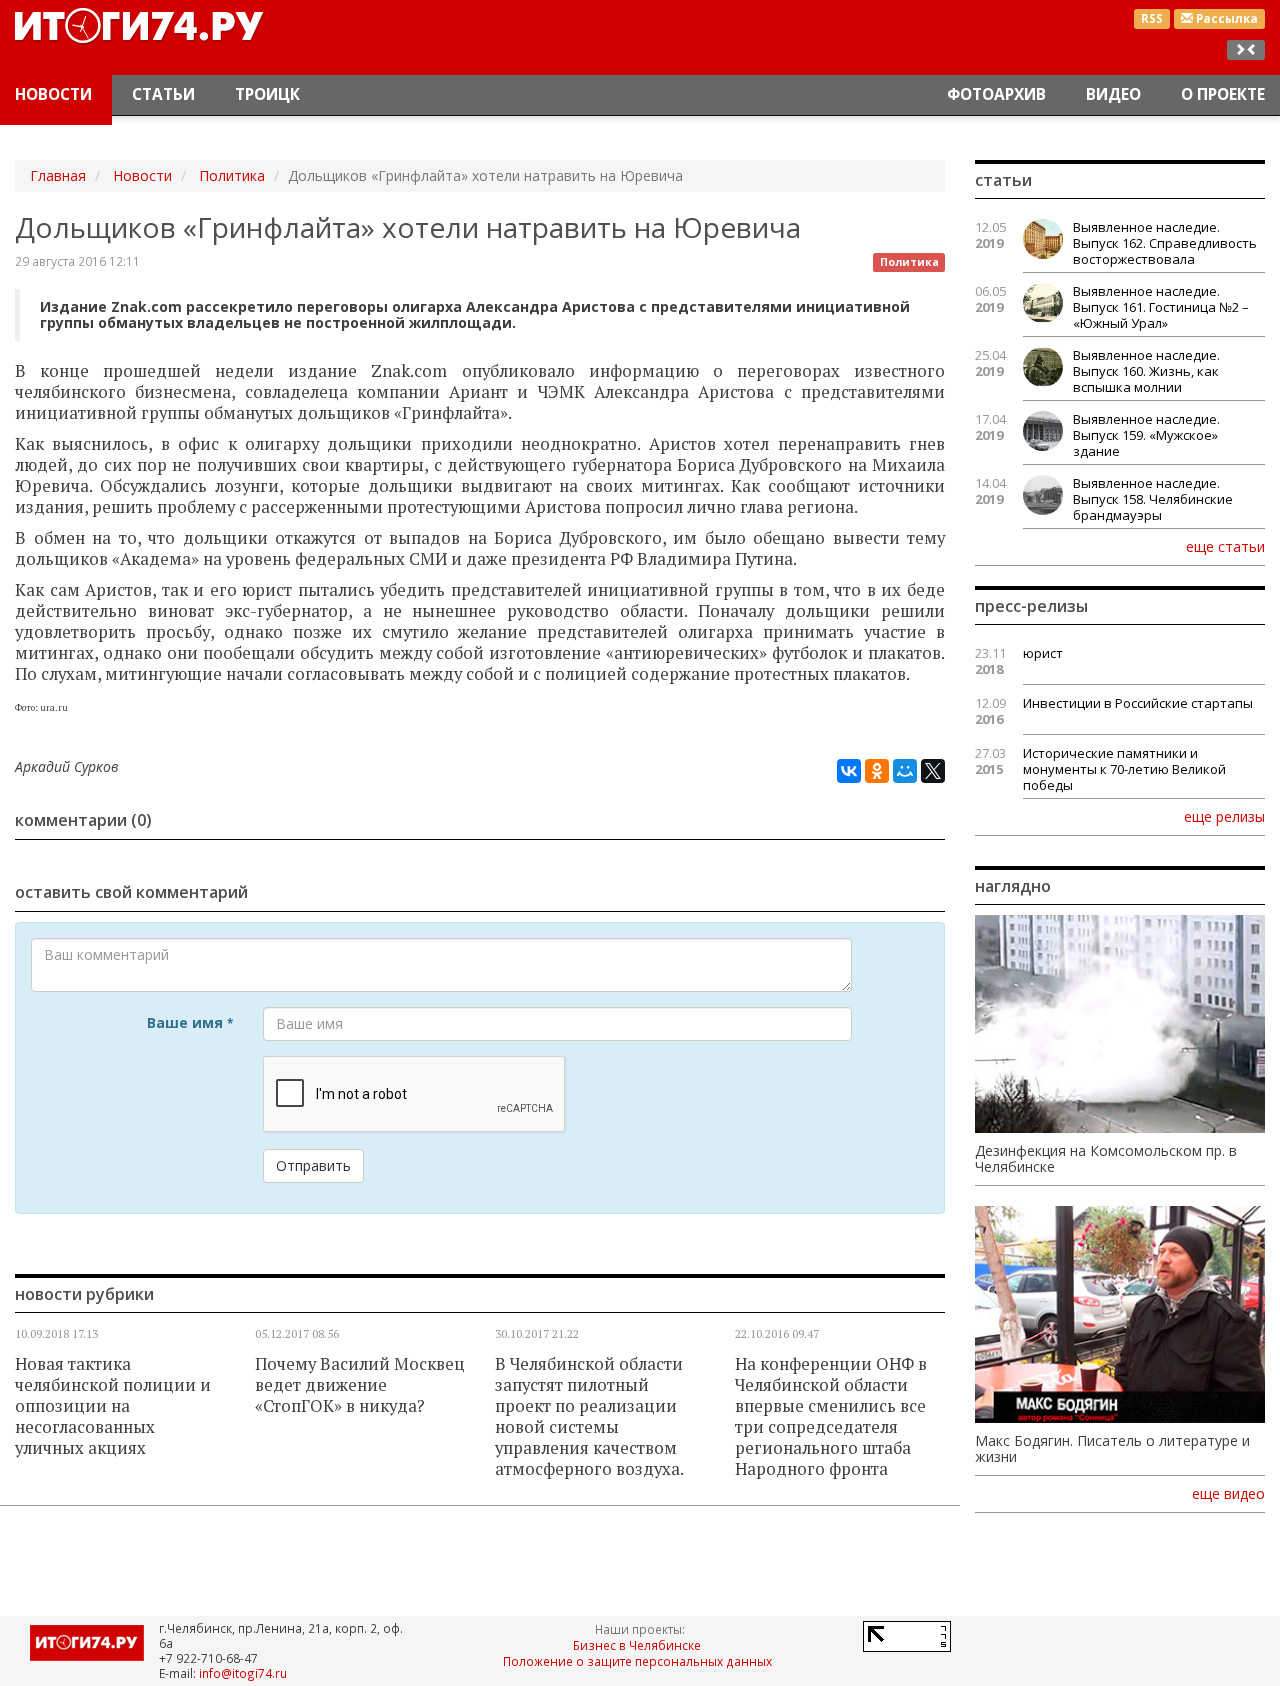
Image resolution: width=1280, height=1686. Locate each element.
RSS (1152, 18)
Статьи (163, 94)
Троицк (267, 94)
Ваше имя (190, 1022)
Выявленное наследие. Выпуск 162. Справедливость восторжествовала (1165, 243)
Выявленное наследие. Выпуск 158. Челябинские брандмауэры (1153, 499)
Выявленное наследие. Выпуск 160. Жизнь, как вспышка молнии (1146, 371)
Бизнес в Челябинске (637, 1645)
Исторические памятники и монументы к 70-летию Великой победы (1124, 769)
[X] (933, 771)
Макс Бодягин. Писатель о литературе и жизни (1112, 1449)
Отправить (313, 1165)
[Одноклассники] (877, 771)
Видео (1113, 94)
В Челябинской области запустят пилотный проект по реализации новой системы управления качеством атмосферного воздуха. (589, 1416)
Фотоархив (996, 94)
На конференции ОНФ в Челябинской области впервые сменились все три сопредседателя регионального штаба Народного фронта (831, 1416)
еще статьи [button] (1225, 546)
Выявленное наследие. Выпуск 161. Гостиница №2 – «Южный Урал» (1161, 307)
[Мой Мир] (905, 771)
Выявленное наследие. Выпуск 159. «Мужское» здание (1146, 435)
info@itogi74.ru (243, 1673)
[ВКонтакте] (849, 771)
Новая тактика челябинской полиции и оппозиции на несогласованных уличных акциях (113, 1406)
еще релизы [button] (1224, 816)
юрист (1043, 653)
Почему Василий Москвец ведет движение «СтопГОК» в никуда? (360, 1385)
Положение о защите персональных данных (637, 1661)
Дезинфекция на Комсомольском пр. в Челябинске (1106, 1159)
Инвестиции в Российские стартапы (1138, 703)
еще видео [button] (1228, 1494)
